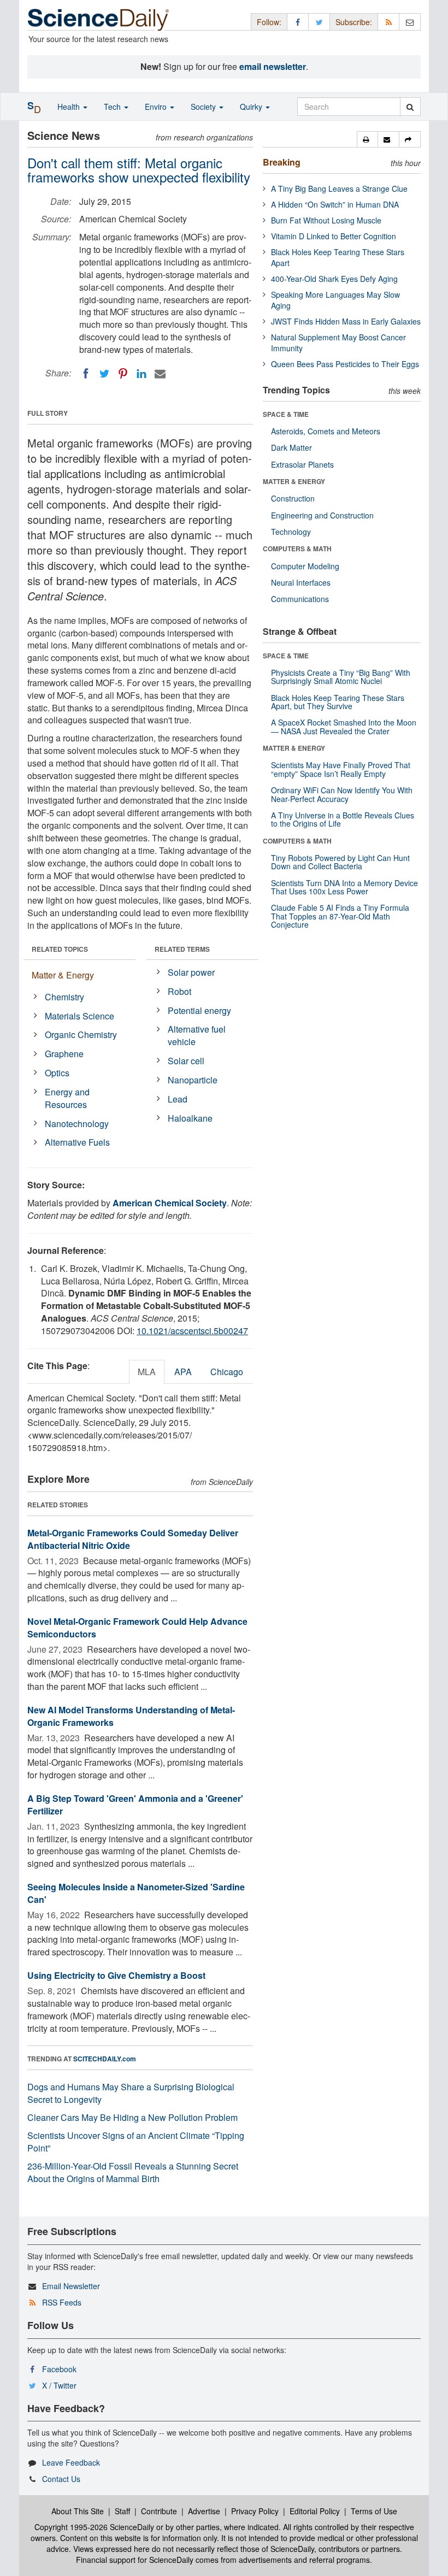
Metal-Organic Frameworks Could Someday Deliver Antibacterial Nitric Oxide (133, 1539)
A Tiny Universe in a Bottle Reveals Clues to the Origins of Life (343, 819)
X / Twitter (59, 2385)
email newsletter (273, 66)
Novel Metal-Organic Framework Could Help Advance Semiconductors (137, 1628)
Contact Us (61, 2479)
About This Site (78, 2511)
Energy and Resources (67, 1098)
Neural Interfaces (301, 582)
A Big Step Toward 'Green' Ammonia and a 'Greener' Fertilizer (135, 1805)
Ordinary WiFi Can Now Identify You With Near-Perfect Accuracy (342, 794)
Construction (293, 498)
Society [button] (204, 107)
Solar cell (186, 1061)
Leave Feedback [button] (71, 2462)
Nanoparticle (193, 1080)
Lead (178, 1099)
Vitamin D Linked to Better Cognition (334, 236)
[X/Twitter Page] (319, 22)
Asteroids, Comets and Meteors (326, 431)
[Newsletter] (410, 22)
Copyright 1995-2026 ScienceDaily (94, 2527)
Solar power (191, 972)
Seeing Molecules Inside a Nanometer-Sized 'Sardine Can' (136, 1893)
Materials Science (79, 1016)
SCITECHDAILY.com (105, 2059)
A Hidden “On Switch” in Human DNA (335, 204)
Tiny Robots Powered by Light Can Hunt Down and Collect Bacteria (340, 862)
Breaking (282, 162)
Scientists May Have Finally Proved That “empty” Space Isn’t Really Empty (341, 769)
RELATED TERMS (182, 949)
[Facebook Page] (298, 22)
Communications (300, 599)
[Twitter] (104, 374)
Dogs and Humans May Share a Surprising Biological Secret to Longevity (131, 2093)
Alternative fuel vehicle (197, 1035)
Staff (122, 2511)
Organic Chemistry (81, 1034)
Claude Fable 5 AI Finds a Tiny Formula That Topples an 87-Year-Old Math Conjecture (340, 916)
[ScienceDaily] (98, 19)
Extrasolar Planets (302, 464)
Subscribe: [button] (354, 22)
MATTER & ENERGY (294, 481)
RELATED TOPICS (60, 949)
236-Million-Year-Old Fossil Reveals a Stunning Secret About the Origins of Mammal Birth (133, 2172)
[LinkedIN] (142, 374)
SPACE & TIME (286, 414)
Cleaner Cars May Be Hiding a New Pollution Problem (132, 2117)
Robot (179, 991)
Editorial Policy (315, 2511)
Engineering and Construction (322, 515)
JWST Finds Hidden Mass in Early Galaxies (346, 321)
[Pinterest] (123, 374)
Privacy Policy (255, 2511)
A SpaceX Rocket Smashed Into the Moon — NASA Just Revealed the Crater (344, 726)
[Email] (160, 374)
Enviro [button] (157, 107)
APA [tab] (183, 1372)
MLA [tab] (147, 1372)
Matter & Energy (63, 975)
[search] (410, 107)
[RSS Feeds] (388, 22)
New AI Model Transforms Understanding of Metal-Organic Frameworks (131, 1716)
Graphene (64, 1054)
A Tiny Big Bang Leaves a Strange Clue (339, 188)
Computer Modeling (305, 566)
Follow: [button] (269, 22)
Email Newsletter (71, 2286)
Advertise (204, 2511)
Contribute (159, 2511)
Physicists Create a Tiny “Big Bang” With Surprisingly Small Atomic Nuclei (341, 677)
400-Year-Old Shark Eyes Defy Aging (334, 279)
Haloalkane (190, 1118)
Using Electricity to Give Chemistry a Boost (116, 1975)
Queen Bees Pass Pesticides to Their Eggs (345, 364)
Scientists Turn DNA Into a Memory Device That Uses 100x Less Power (344, 887)
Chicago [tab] (227, 1372)
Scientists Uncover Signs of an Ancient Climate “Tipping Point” (136, 2142)
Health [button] (70, 107)
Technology (291, 532)
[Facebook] (86, 374)
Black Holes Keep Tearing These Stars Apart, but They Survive (338, 702)
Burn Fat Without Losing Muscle (326, 220)
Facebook (59, 2369)
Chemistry (64, 997)
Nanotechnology (77, 1124)
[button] (367, 139)
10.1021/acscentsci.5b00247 (192, 1331)
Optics (57, 1073)
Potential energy (199, 1010)
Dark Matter (291, 447)
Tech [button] (113, 107)
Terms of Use (374, 2511)
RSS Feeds (62, 2302)
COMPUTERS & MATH (297, 549)
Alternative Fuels (77, 1142)
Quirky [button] (252, 107)
